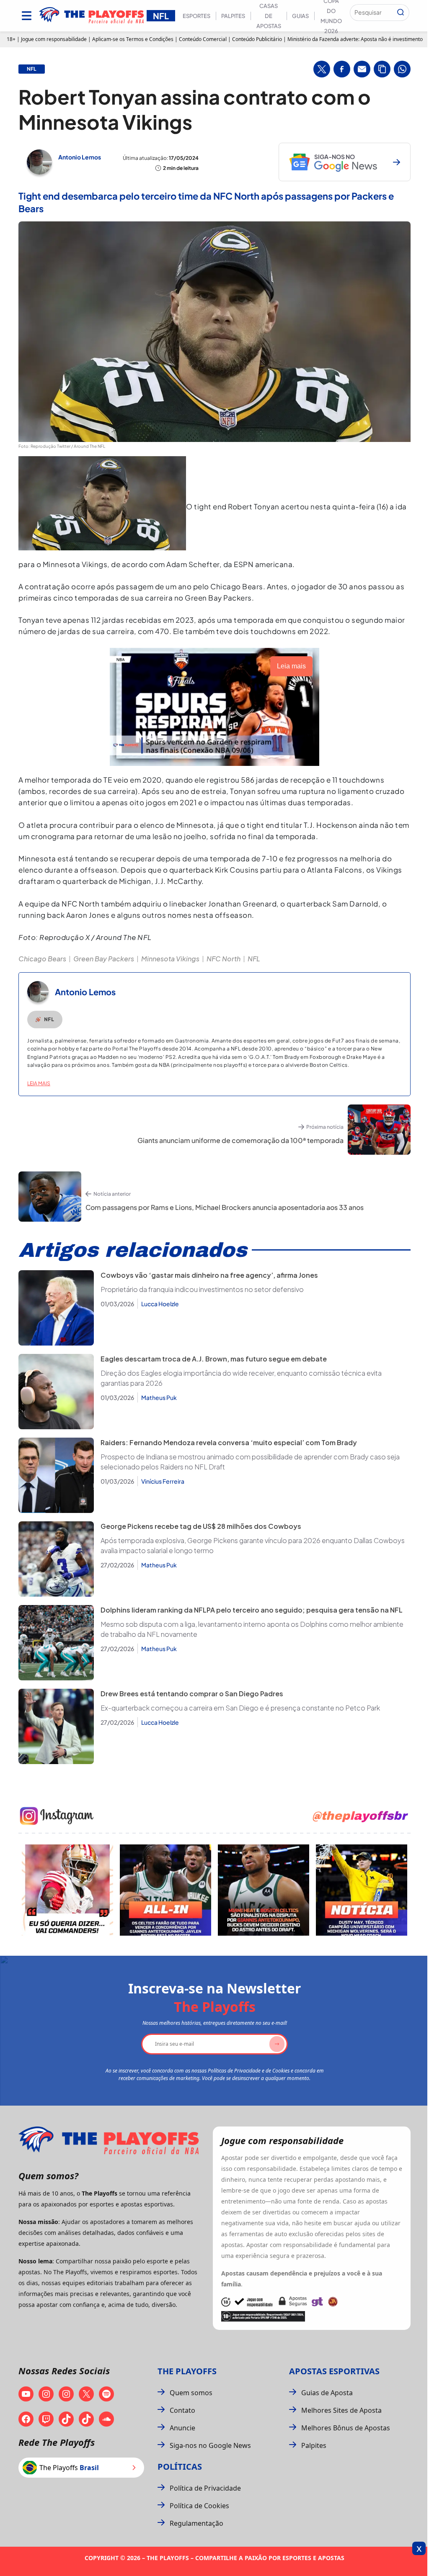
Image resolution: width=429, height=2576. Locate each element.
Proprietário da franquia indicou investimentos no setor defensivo (202, 1289)
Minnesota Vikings (170, 959)
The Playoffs (187, 2371)
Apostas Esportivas (334, 2371)
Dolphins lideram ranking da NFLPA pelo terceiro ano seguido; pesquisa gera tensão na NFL (252, 1610)
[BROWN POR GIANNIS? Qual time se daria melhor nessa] (165, 1890)
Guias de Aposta (327, 2393)
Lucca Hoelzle (160, 1304)
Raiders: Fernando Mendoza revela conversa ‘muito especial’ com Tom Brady (229, 1442)
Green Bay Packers (104, 959)
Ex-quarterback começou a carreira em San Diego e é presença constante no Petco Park (240, 1708)
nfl (32, 69)
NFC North (224, 959)
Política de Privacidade (205, 2488)
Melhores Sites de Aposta (341, 2410)
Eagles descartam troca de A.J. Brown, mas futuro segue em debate (214, 1359)
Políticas (180, 2467)
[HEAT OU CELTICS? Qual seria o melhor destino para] (264, 1890)
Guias (300, 16)
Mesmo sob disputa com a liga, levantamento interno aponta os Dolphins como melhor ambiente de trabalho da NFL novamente (252, 1629)
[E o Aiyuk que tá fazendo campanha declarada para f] (67, 1890)
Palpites (233, 16)
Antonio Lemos (80, 157)
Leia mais (39, 1083)
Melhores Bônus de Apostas (346, 2428)
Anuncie (182, 2428)
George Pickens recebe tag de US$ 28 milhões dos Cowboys (201, 1526)
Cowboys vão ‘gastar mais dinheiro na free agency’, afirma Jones (209, 1275)
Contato (182, 2410)
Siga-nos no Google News (210, 2445)
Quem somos (191, 2393)
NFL (254, 959)
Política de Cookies (199, 2506)
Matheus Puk (159, 1397)
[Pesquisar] (401, 13)
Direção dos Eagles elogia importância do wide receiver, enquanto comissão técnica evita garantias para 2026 (241, 1378)
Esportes (196, 16)
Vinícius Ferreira (163, 1481)
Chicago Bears (42, 959)
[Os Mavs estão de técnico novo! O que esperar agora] (362, 1890)
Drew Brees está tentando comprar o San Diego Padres (192, 1694)
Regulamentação (196, 2523)
